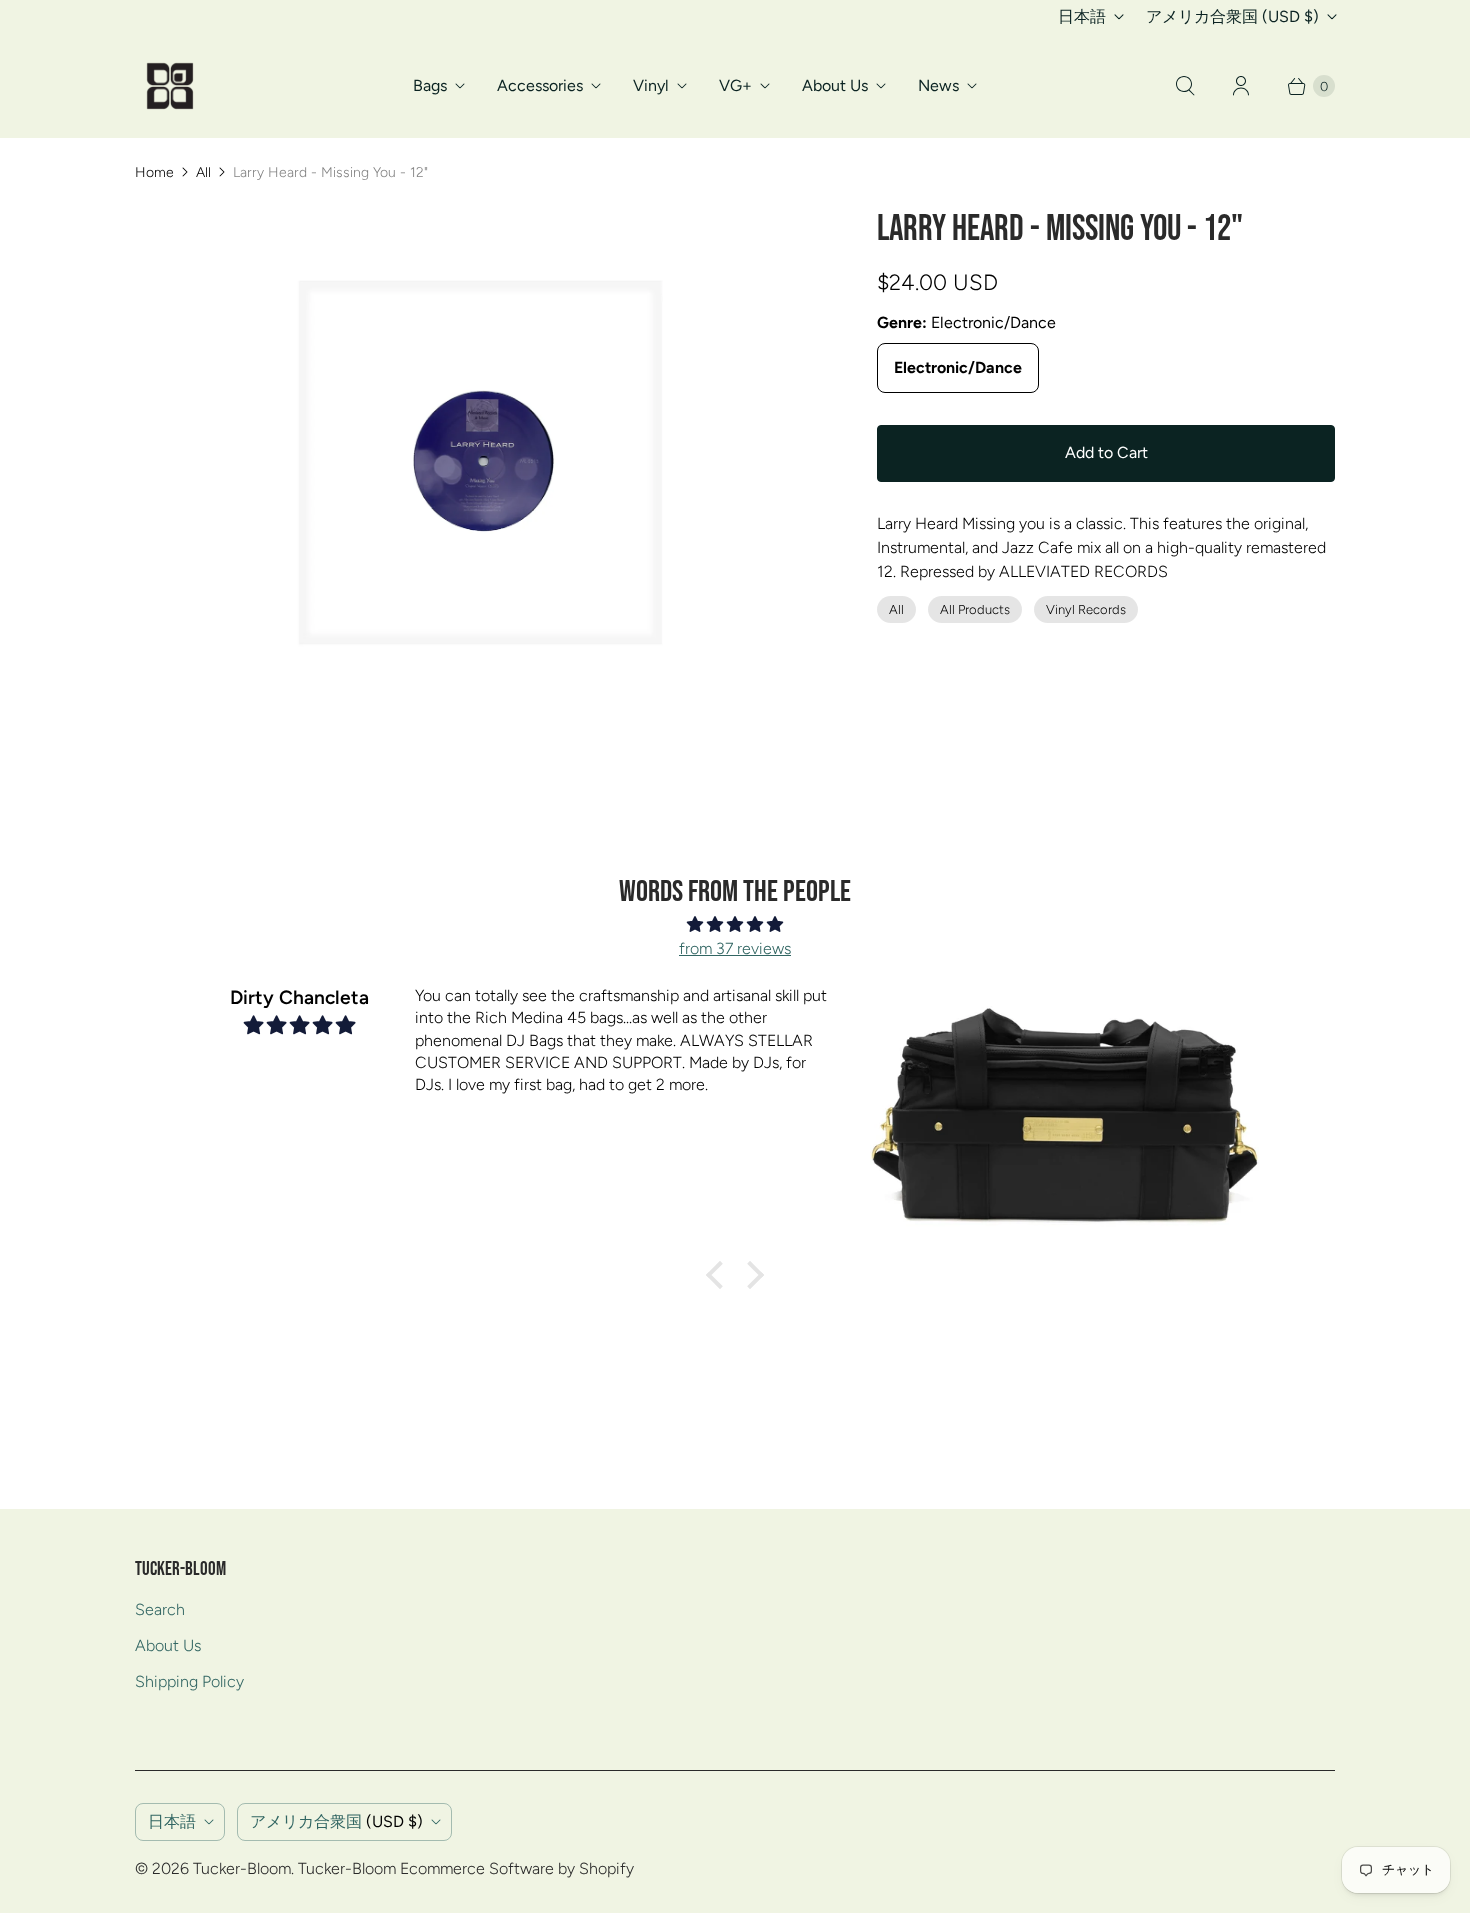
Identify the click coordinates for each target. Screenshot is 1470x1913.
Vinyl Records (1086, 609)
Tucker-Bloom (242, 1868)
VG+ (735, 85)
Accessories (540, 85)
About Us (835, 85)
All (203, 172)
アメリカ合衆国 (1232, 16)
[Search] (1185, 86)
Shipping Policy (189, 1681)
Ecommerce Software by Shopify (517, 1868)
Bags (430, 85)
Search (160, 1609)
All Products (975, 609)
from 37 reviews (735, 948)
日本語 (1082, 16)
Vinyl (651, 85)
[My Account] (1241, 86)
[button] (720, 1275)
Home (154, 172)
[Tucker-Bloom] (170, 86)
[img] (735, 924)
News (938, 85)
